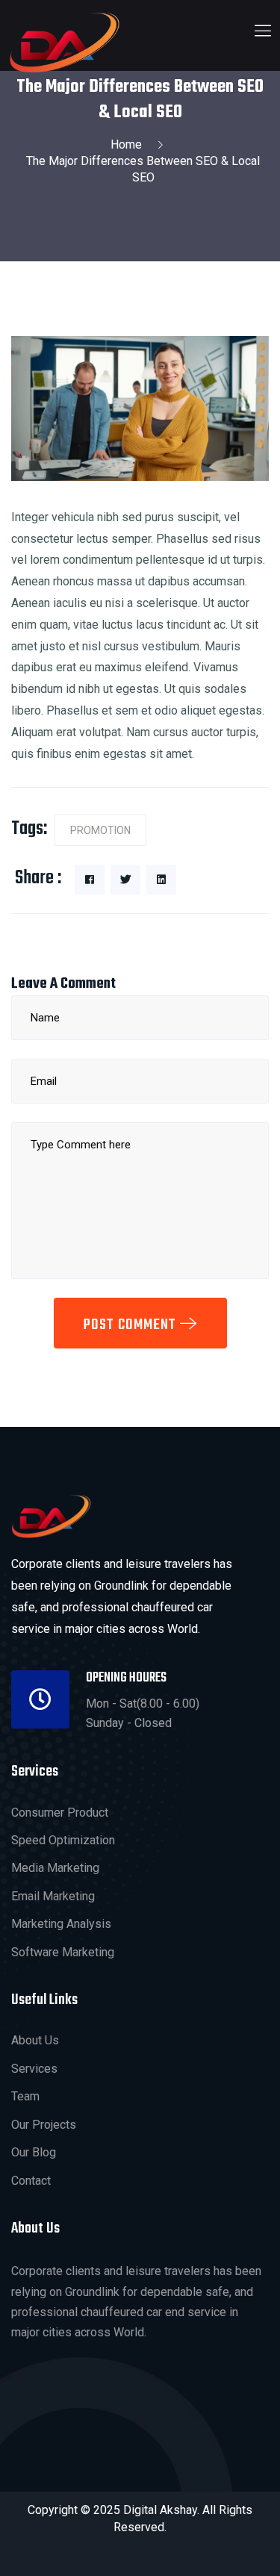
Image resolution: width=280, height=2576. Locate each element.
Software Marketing (63, 1952)
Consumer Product (60, 1813)
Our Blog (34, 2152)
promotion (100, 830)
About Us (35, 2040)
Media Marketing (55, 1868)
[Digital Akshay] (65, 42)
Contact (31, 2181)
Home (129, 144)
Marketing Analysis (61, 1924)
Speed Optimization (63, 1840)
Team (25, 2096)
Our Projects (44, 2125)
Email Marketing (53, 1896)
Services (34, 2069)
